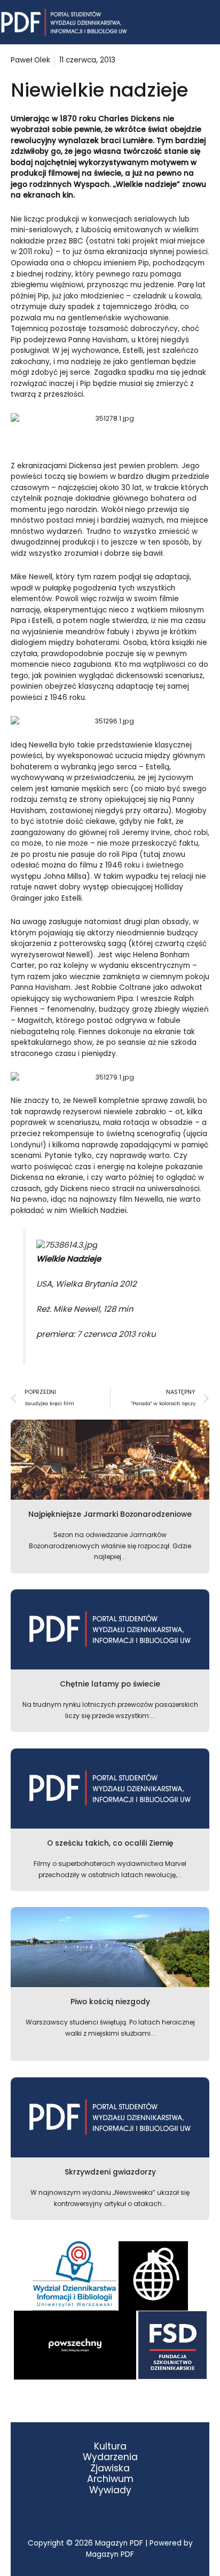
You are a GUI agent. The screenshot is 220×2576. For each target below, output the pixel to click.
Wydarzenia (110, 2457)
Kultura (110, 2447)
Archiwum (110, 2479)
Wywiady (110, 2490)
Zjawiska (110, 2468)
